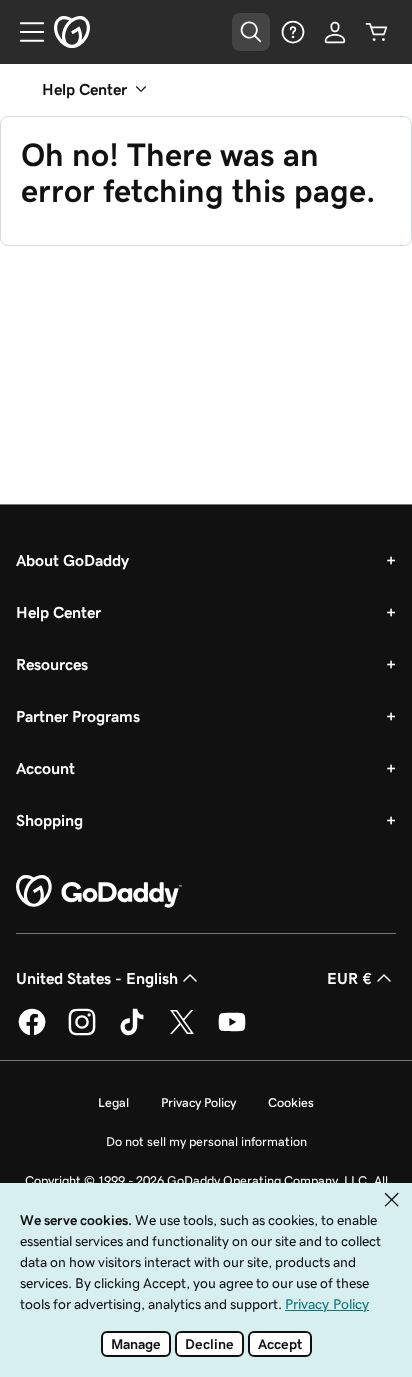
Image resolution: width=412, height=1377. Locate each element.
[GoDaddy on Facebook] (32, 1032)
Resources (52, 664)
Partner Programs (78, 716)
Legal (113, 1102)
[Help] (293, 32)
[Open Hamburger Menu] (24, 32)
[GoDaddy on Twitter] (182, 1032)
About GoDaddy (72, 560)
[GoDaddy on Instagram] (82, 1032)
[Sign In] (335, 32)
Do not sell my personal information (206, 1141)
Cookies (291, 1102)
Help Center (58, 612)
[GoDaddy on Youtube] (232, 1032)
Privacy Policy (198, 1102)
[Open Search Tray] (251, 32)
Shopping (49, 820)
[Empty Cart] (377, 32)
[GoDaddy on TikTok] (132, 1032)
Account (45, 768)
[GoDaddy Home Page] (99, 892)
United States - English (97, 978)
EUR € (349, 978)
